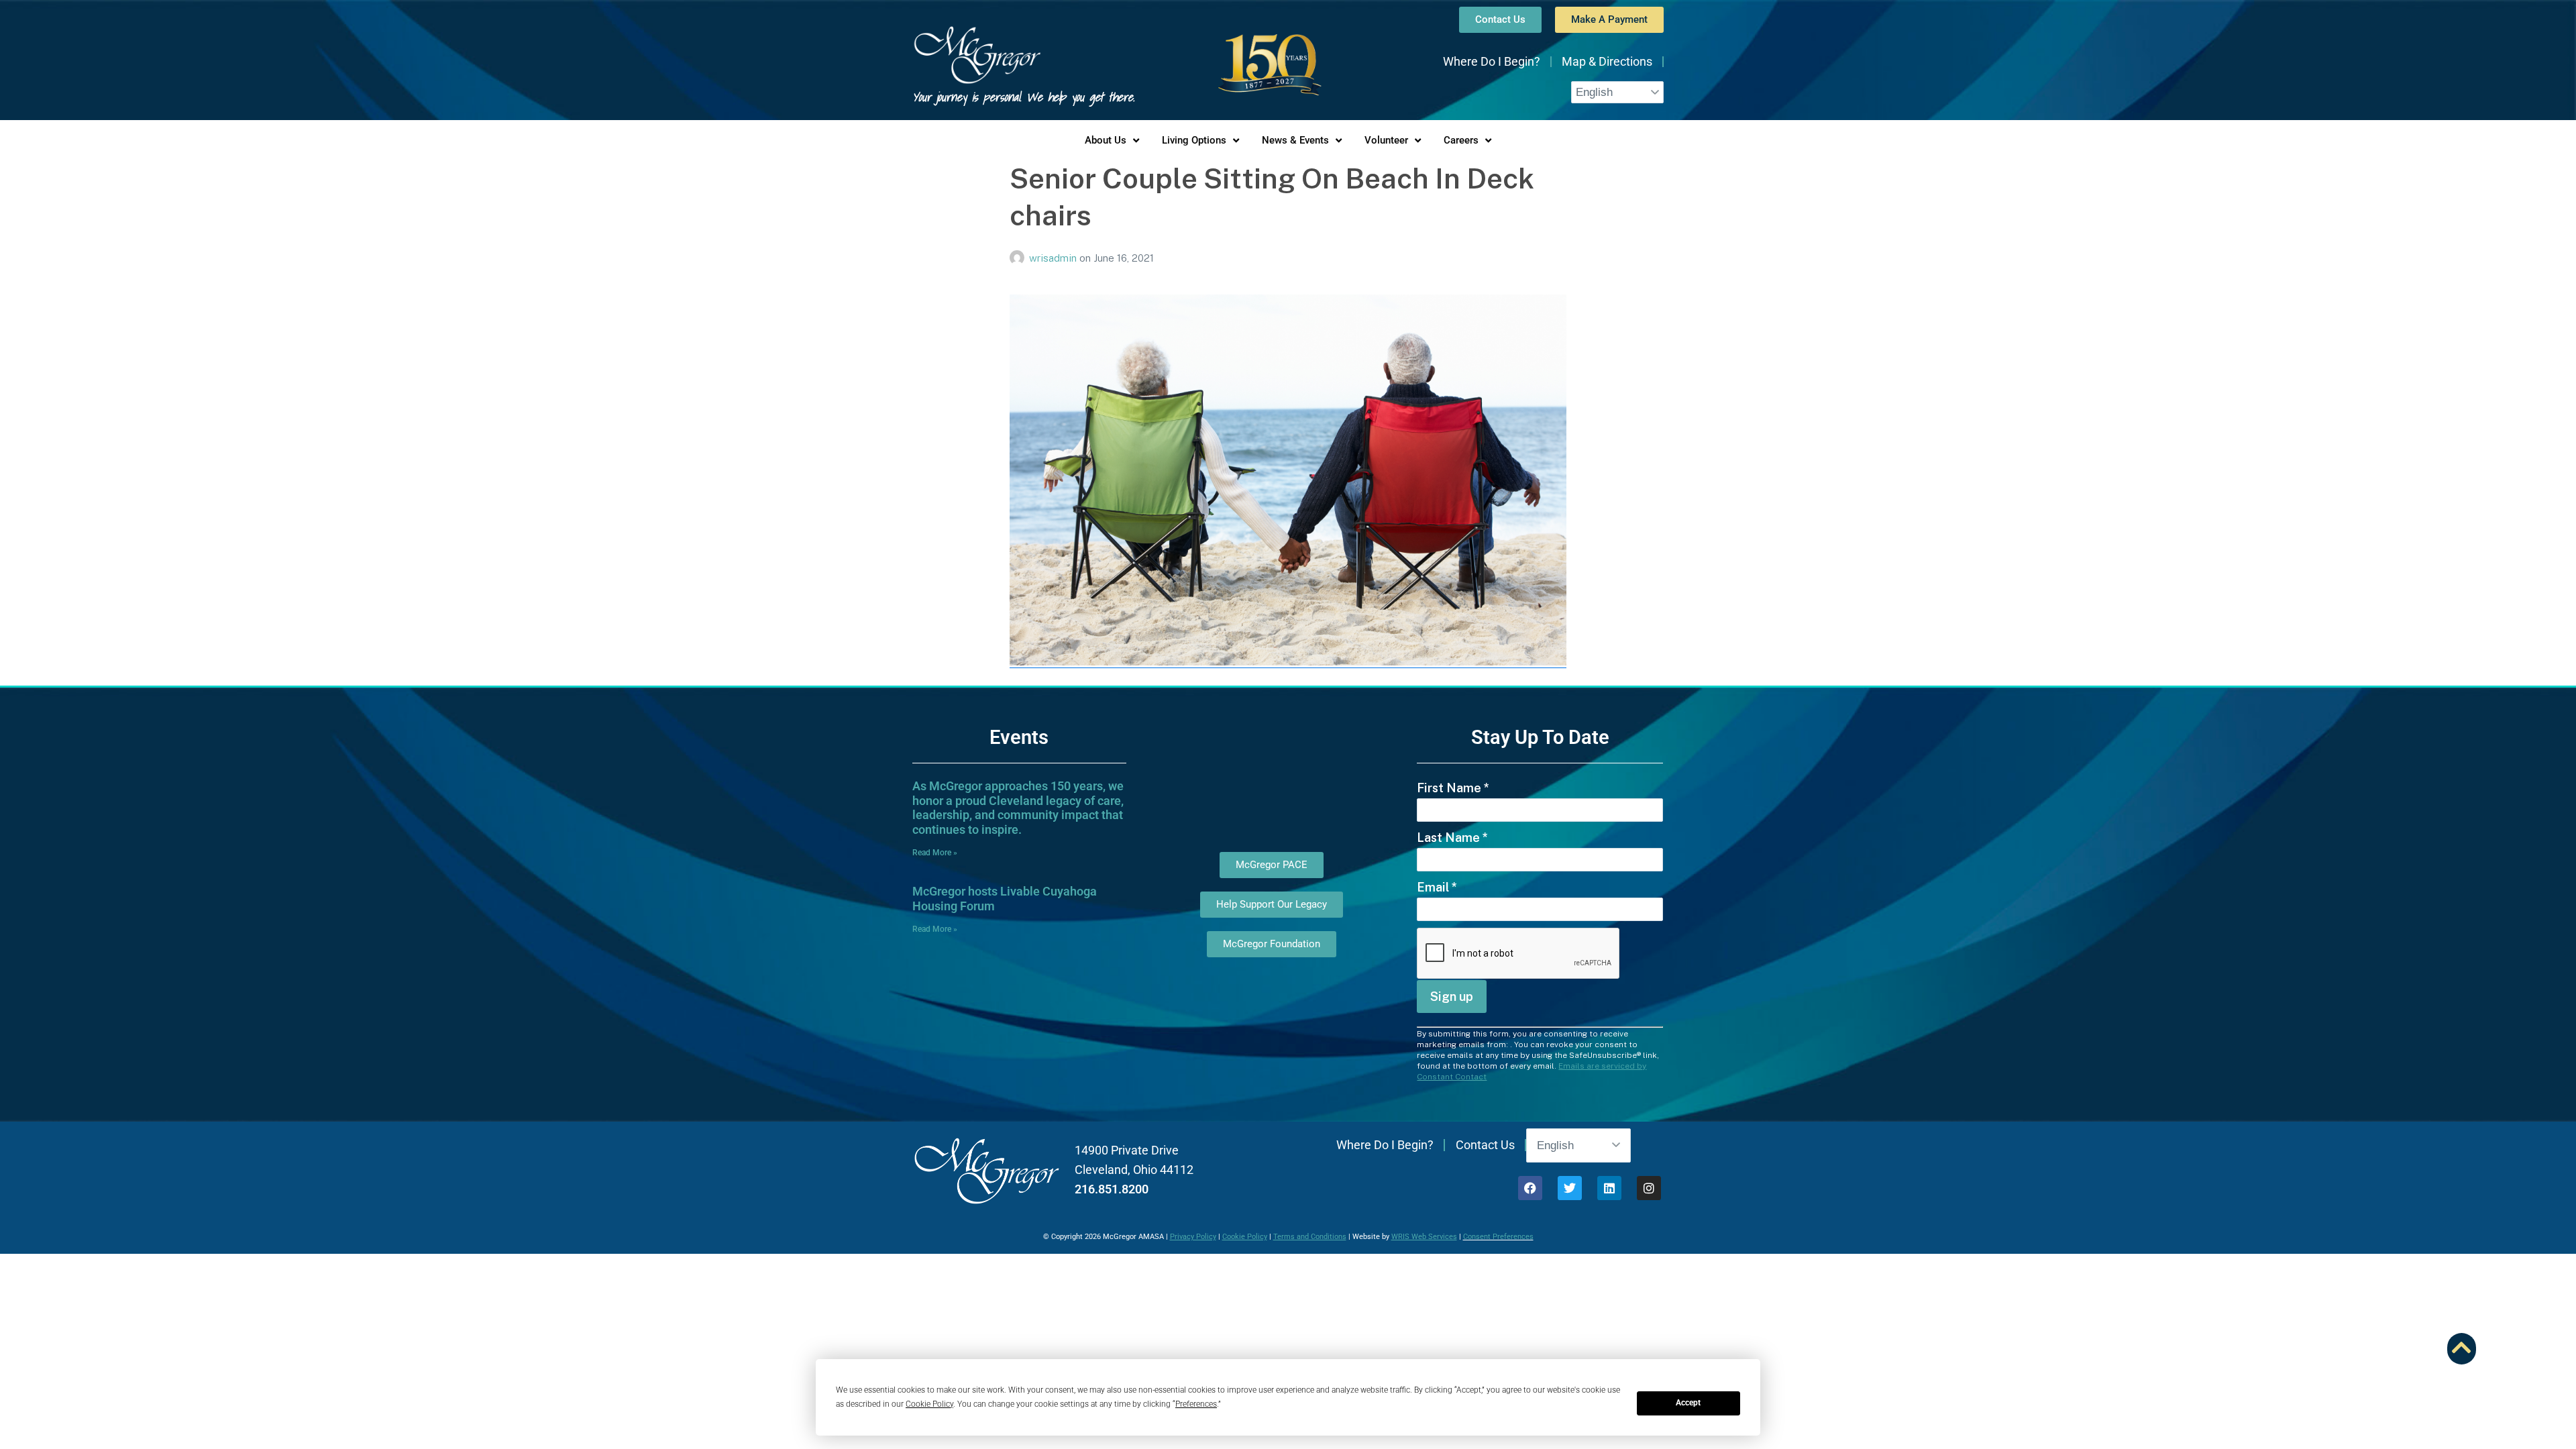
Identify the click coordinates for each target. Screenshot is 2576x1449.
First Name (1453, 788)
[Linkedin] (1609, 1188)
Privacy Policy (1193, 1237)
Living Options (1194, 140)
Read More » (935, 853)
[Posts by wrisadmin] (1019, 258)
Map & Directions (1607, 61)
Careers (1461, 140)
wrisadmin (1054, 258)
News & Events (1295, 140)
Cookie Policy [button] (929, 1404)
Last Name (1452, 838)
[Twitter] (1570, 1188)
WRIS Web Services (1424, 1237)
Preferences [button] (1196, 1404)
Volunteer (1386, 140)
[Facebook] (1530, 1188)
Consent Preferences (1498, 1237)
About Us (1106, 140)
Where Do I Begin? (1492, 61)
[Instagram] (1649, 1188)
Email (1437, 887)
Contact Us (1485, 1145)
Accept (1688, 1403)
